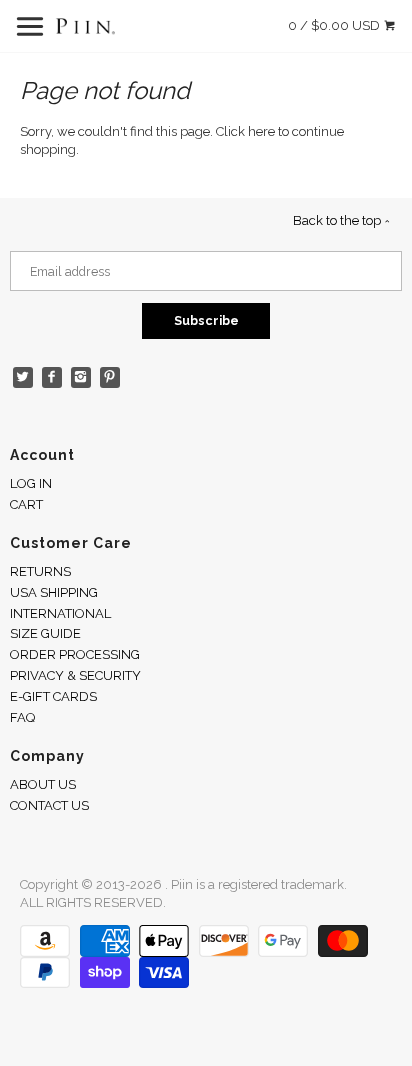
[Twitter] (23, 377)
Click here (245, 131)
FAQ (22, 717)
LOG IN (31, 483)
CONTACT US (49, 805)
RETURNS (40, 571)
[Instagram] (81, 377)
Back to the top (338, 220)
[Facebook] (52, 377)
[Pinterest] (110, 377)
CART (26, 504)
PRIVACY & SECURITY (75, 675)
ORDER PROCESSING (75, 654)
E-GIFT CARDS (53, 696)
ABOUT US (43, 784)
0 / (334, 25)
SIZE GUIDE (45, 633)
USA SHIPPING (54, 592)
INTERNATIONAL (60, 613)
